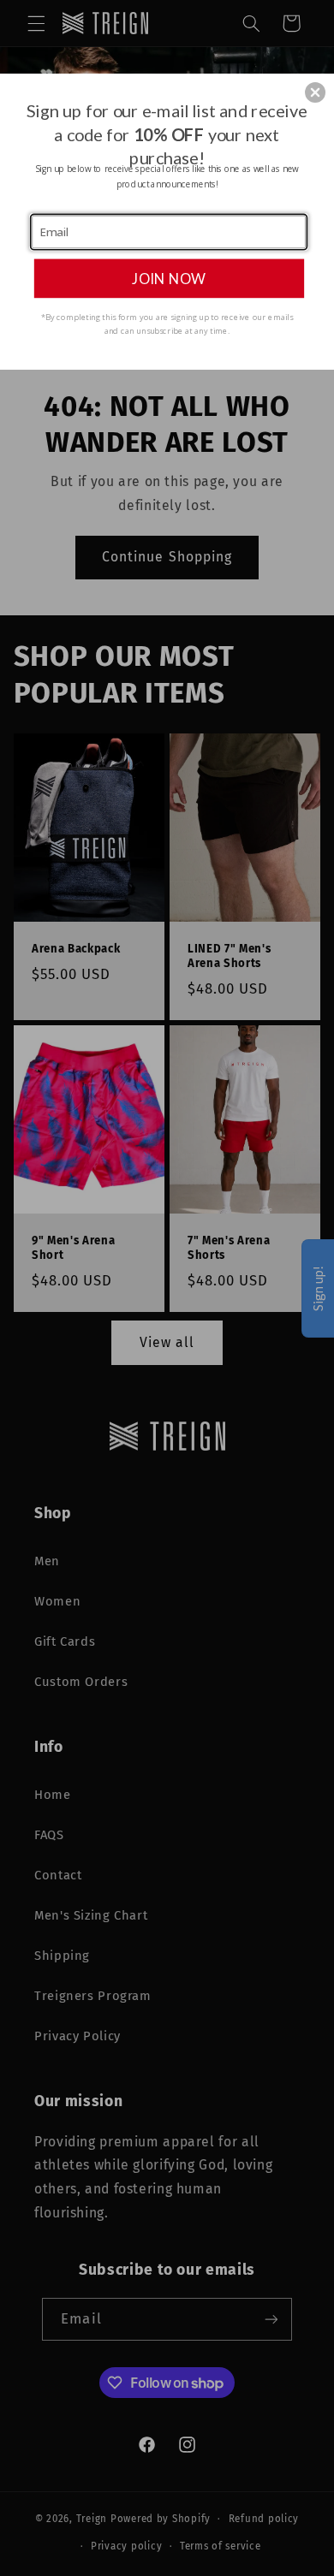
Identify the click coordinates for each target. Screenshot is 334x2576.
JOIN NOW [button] (168, 278)
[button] (315, 92)
